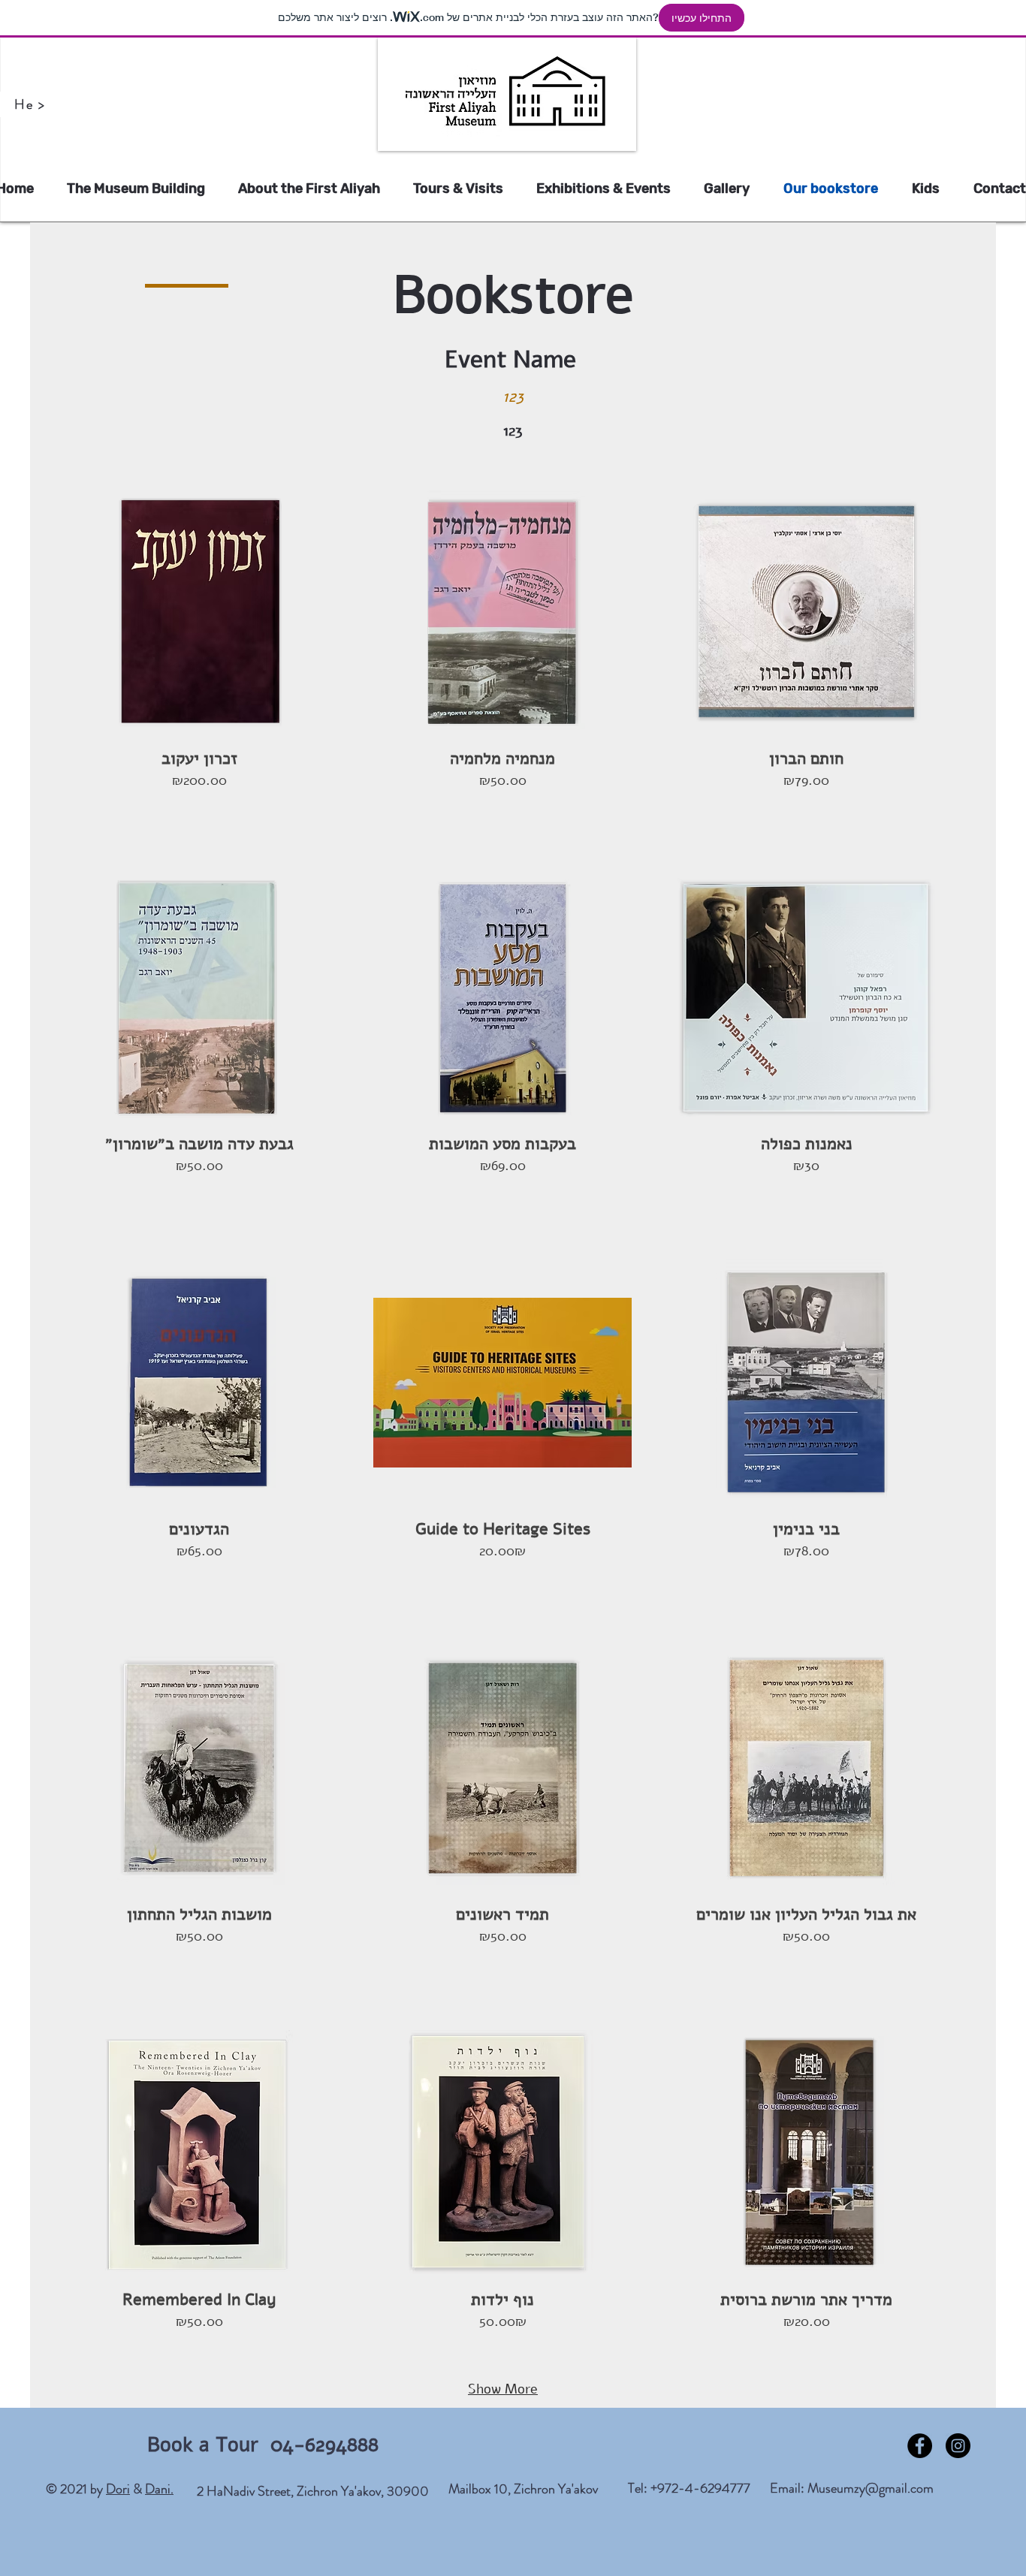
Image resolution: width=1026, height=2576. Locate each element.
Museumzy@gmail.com (871, 2488)
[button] (199, 659)
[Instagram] (958, 2446)
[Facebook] (920, 2446)
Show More (503, 2389)
